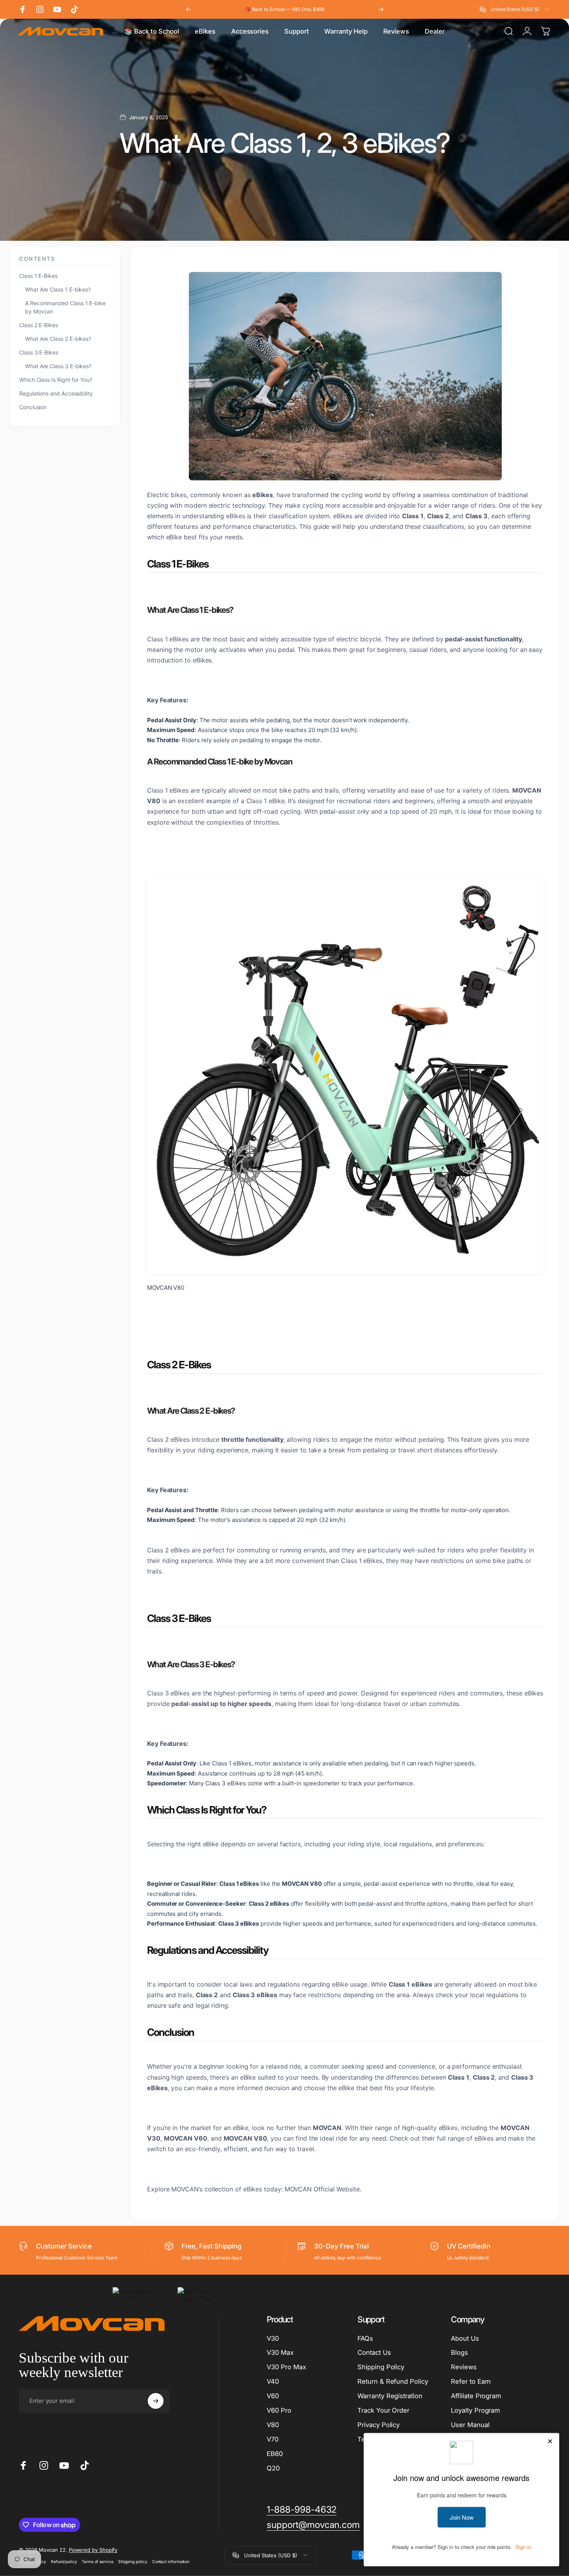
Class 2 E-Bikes (39, 325)
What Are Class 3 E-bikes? (58, 366)
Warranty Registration (390, 2396)
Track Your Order (383, 2410)
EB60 (275, 2454)
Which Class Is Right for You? (56, 380)
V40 (273, 2381)
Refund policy (64, 2561)
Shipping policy (133, 2561)
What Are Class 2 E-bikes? (58, 339)
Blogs (460, 2352)
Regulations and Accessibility (56, 393)
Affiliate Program (476, 2396)
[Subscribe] (156, 2401)
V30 (273, 2338)
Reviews (464, 2367)
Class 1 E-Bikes (38, 276)
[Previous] (188, 9)
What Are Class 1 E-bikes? (58, 289)
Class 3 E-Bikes (39, 352)
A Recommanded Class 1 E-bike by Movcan (65, 307)
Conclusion (33, 407)
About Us (465, 2338)
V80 (273, 2425)
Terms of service (98, 2561)
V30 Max (280, 2352)
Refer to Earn (471, 2381)
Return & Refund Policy (393, 2381)
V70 (273, 2439)
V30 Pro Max (286, 2367)
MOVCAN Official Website (322, 2189)
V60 (273, 2396)
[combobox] (515, 9)
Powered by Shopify (93, 2549)
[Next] (381, 9)
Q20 (273, 2468)
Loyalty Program (475, 2410)
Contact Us (374, 2352)
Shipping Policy (381, 2367)
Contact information (171, 2561)
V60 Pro (279, 2410)
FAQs (365, 2338)
